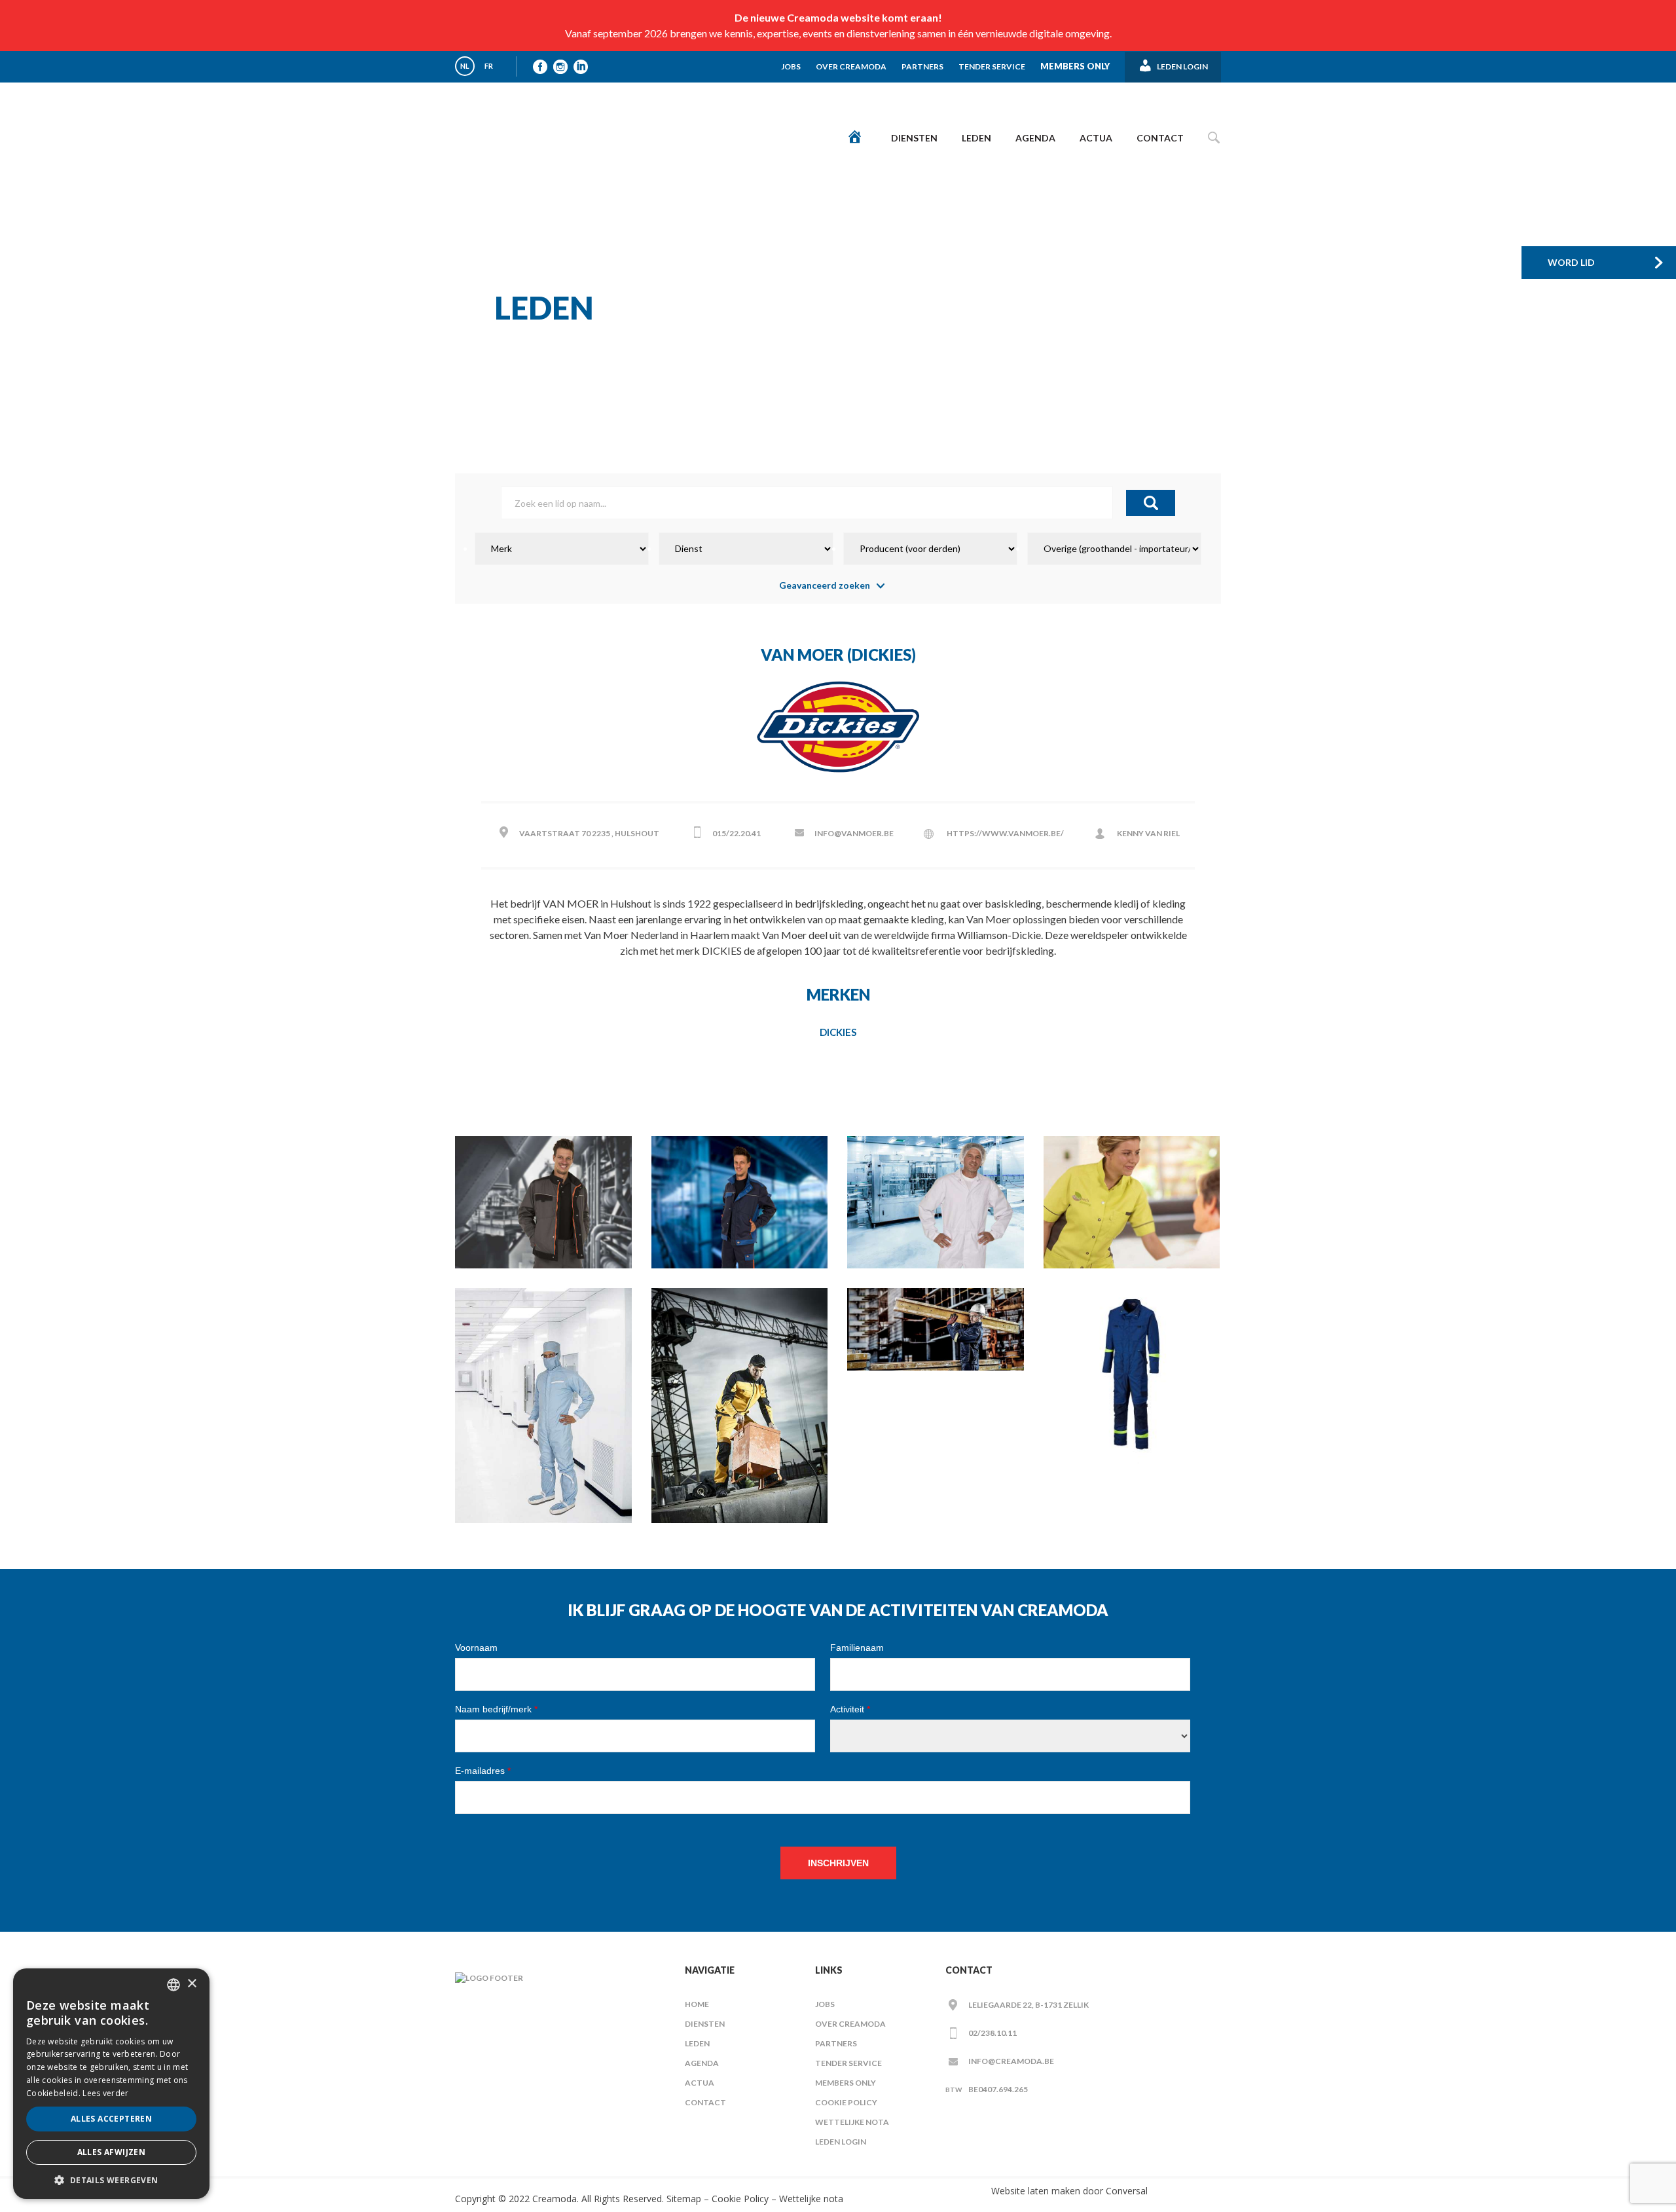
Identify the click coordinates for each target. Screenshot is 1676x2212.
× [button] (191, 1984)
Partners (922, 66)
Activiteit (850, 1709)
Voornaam (476, 1648)
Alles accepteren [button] (111, 2119)
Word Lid (1571, 262)
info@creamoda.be (1011, 2061)
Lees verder (105, 2093)
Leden (976, 138)
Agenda (1035, 138)
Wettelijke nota (852, 2122)
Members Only (1075, 66)
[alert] (111, 2084)
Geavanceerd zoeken (825, 585)
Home (697, 2004)
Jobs (791, 66)
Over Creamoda (851, 66)
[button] (111, 2180)
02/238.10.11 (993, 2033)
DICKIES (838, 1032)
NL (465, 66)
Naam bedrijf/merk (496, 1709)
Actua (1096, 138)
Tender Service (992, 66)
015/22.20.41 (737, 833)
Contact (1160, 138)
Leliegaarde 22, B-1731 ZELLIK (1029, 2005)
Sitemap (683, 2199)
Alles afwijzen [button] (112, 2152)
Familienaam (857, 1648)
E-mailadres (483, 1771)
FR (489, 66)
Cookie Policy (846, 2102)
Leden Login (841, 2142)
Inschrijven (838, 1863)
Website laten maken (1036, 2191)
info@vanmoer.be (854, 833)
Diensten (914, 138)
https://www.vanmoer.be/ (1005, 833)
